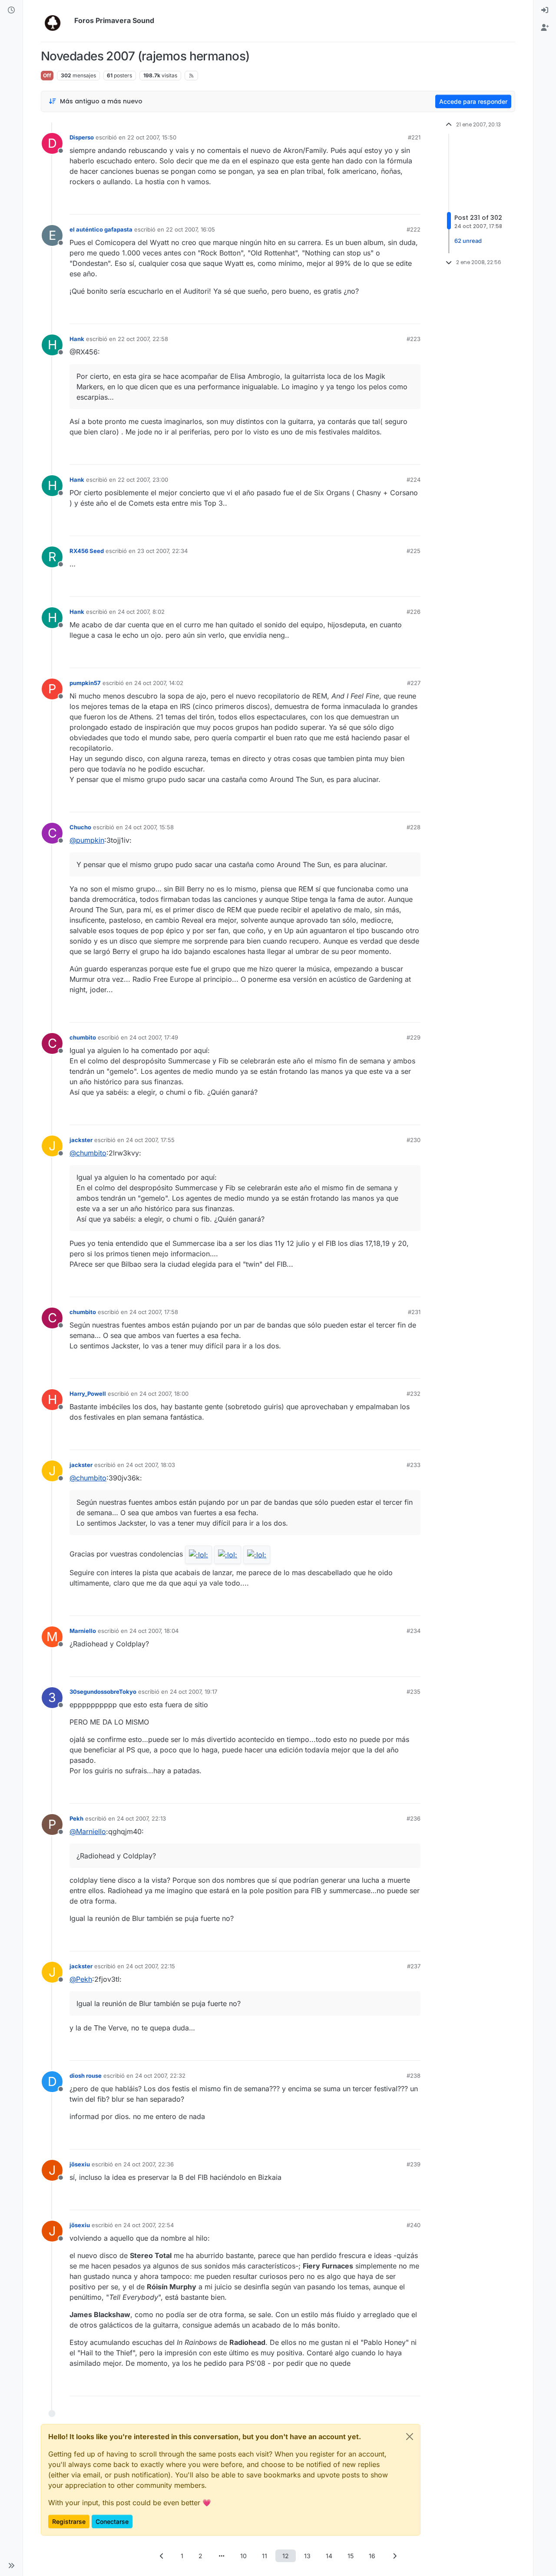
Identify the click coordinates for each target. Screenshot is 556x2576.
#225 (414, 551)
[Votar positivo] (365, 204)
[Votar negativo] (396, 204)
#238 (414, 2076)
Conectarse (112, 2521)
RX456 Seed (87, 551)
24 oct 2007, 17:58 (154, 1312)
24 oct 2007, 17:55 (150, 1140)
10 (243, 2556)
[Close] (410, 2437)
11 (265, 2556)
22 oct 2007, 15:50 (152, 137)
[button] (11, 2566)
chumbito (83, 1037)
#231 (414, 1312)
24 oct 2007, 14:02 (159, 683)
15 (351, 2556)
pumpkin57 (85, 683)
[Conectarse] (545, 10)
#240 (414, 2225)
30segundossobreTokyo (103, 1692)
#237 (414, 1966)
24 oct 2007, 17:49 (154, 1037)
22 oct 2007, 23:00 (143, 480)
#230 (414, 1140)
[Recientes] (11, 10)
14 (329, 2556)
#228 (414, 827)
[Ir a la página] (222, 2556)
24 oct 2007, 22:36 (149, 2164)
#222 (414, 229)
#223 (414, 339)
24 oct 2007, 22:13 (141, 1818)
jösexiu (80, 2164)
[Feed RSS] (191, 76)
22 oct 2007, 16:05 (190, 229)
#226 (414, 612)
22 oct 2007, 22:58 (143, 339)
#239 (414, 2164)
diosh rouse (86, 2076)
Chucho (80, 827)
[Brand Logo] (56, 21)
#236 (414, 1818)
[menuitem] (545, 10)
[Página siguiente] (394, 2556)
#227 (414, 683)
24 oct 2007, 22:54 (149, 2225)
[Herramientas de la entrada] (413, 204)
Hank (77, 339)
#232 (414, 1394)
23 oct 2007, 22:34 (162, 551)
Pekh (76, 1818)
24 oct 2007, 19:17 (194, 1692)
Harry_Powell (88, 1394)
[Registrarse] (545, 28)
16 (372, 2556)
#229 (414, 1037)
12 (286, 2556)
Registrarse (69, 2521)
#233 (414, 1465)
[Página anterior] (162, 2556)
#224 (414, 480)
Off (47, 75)
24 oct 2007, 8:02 (141, 612)
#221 (414, 137)
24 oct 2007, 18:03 (151, 1465)
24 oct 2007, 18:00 (164, 1394)
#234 (414, 1631)
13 (307, 2556)
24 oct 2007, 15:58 (149, 827)
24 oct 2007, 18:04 (154, 1631)
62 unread (468, 241)
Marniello (83, 1631)
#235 (414, 1692)
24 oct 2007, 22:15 (151, 1966)
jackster (81, 1140)
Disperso (82, 137)
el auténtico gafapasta (101, 229)
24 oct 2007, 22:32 (160, 2076)
